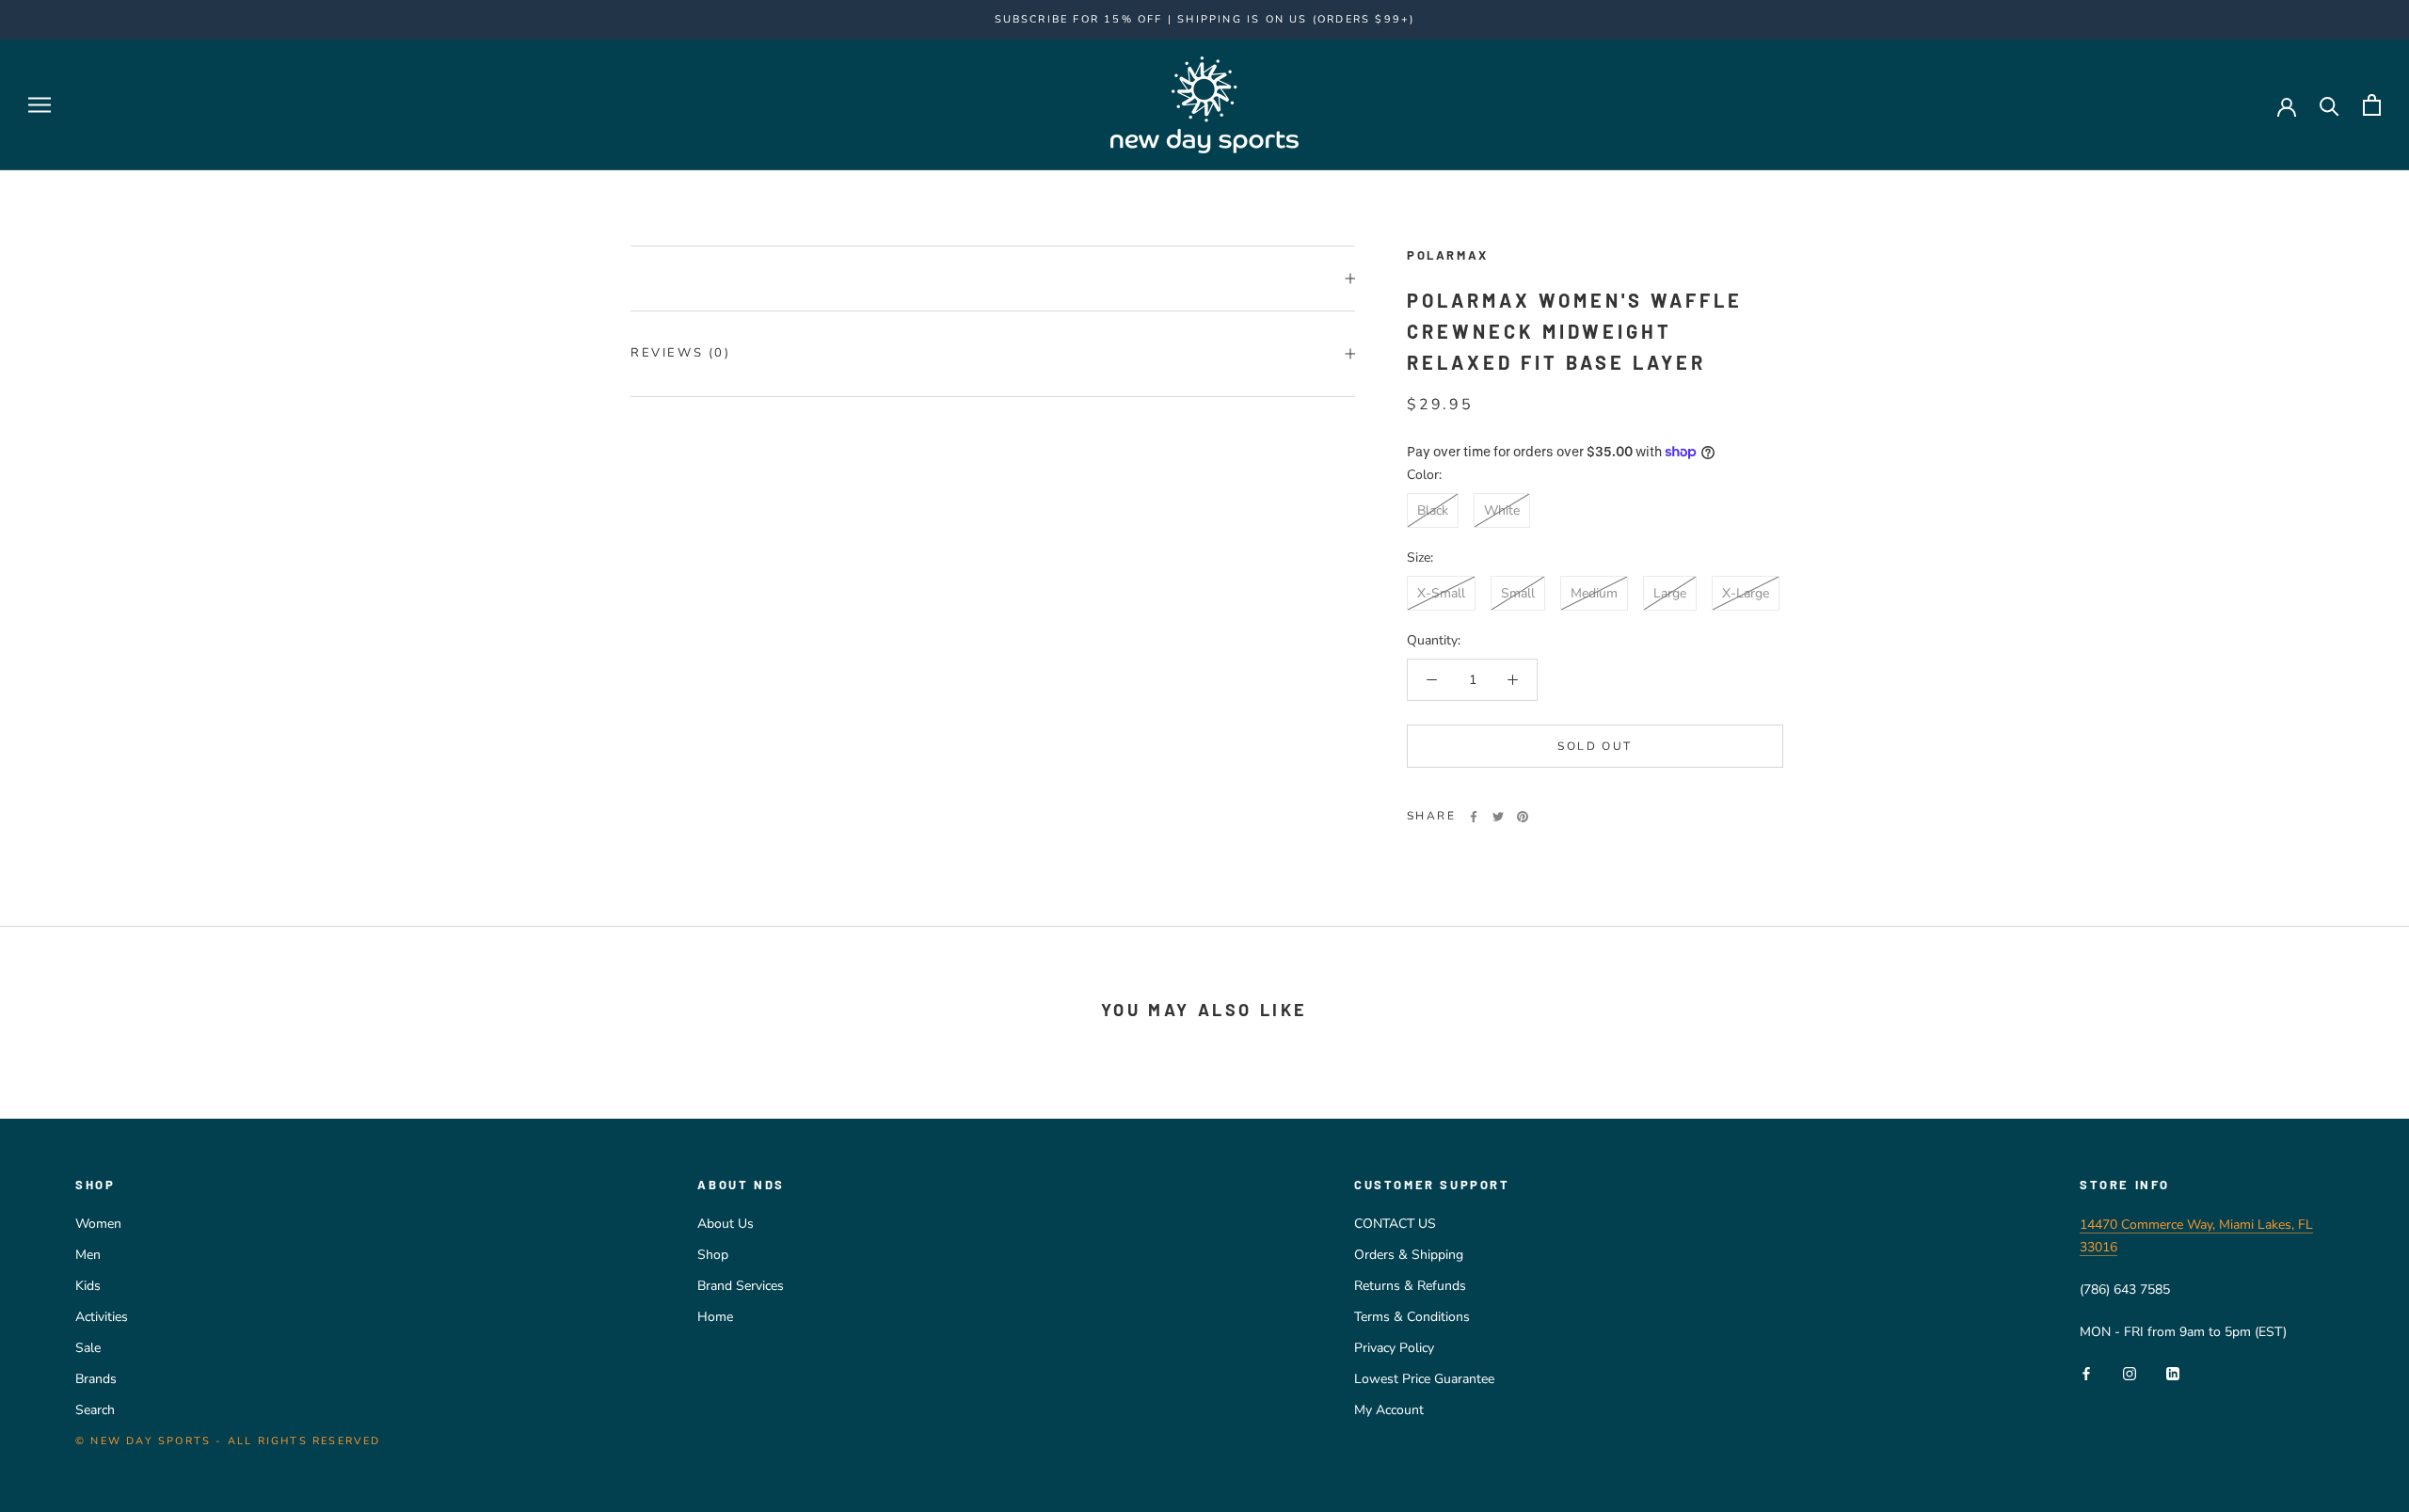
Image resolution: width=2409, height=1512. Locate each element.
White (1502, 510)
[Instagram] (2130, 1373)
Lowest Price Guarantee (1424, 1379)
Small (1518, 593)
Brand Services (741, 1286)
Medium (1594, 593)
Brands (96, 1379)
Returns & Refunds (1410, 1286)
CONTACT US (1395, 1224)
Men (88, 1255)
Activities (102, 1317)
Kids (88, 1286)
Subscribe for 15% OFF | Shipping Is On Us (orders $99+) (1205, 19)
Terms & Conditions (1412, 1317)
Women (98, 1224)
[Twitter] (1498, 817)
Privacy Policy (1394, 1348)
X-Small (1441, 593)
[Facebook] (1474, 817)
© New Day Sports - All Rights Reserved (228, 1441)
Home (715, 1317)
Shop (713, 1255)
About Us (726, 1224)
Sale (88, 1348)
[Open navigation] (40, 105)
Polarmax (1448, 255)
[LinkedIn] (2173, 1373)
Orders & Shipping (1409, 1255)
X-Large (1746, 593)
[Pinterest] (1523, 817)
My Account (1389, 1410)
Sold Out (1595, 746)
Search (95, 1410)
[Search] (2329, 105)
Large (1670, 593)
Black (1433, 510)
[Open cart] (2372, 105)
